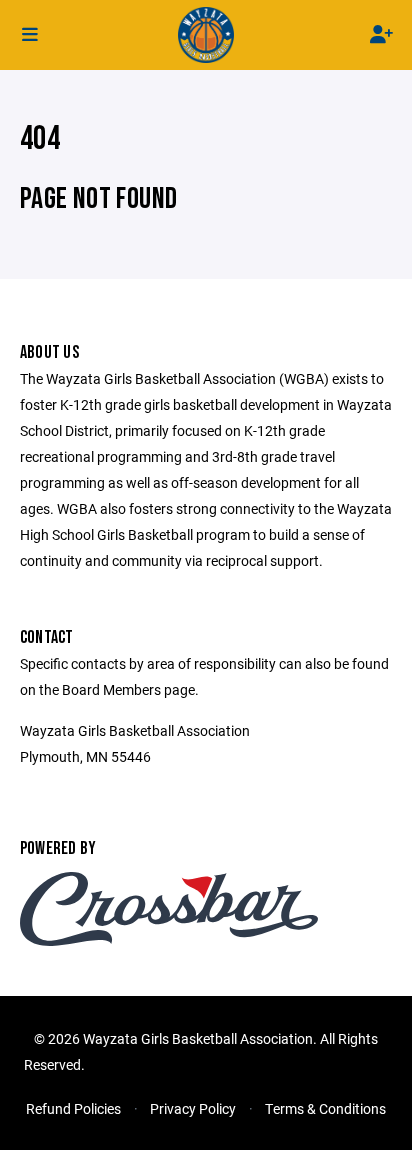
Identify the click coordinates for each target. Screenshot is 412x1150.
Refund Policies (73, 1108)
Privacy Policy (193, 1108)
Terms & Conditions (325, 1108)
